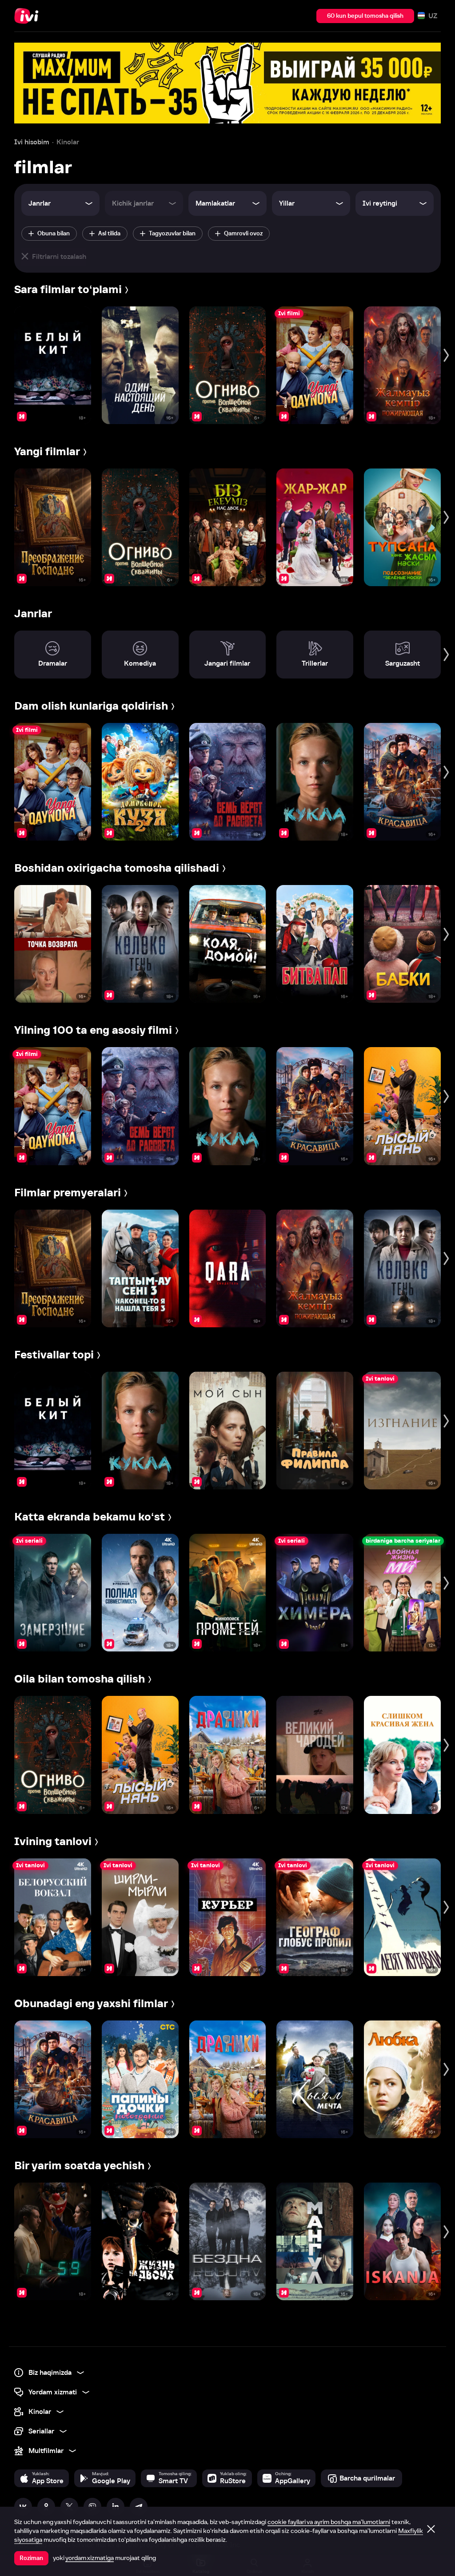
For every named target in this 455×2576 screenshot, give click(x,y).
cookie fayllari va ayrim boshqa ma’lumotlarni (329, 2522)
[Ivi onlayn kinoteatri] (29, 16)
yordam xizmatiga (90, 2558)
